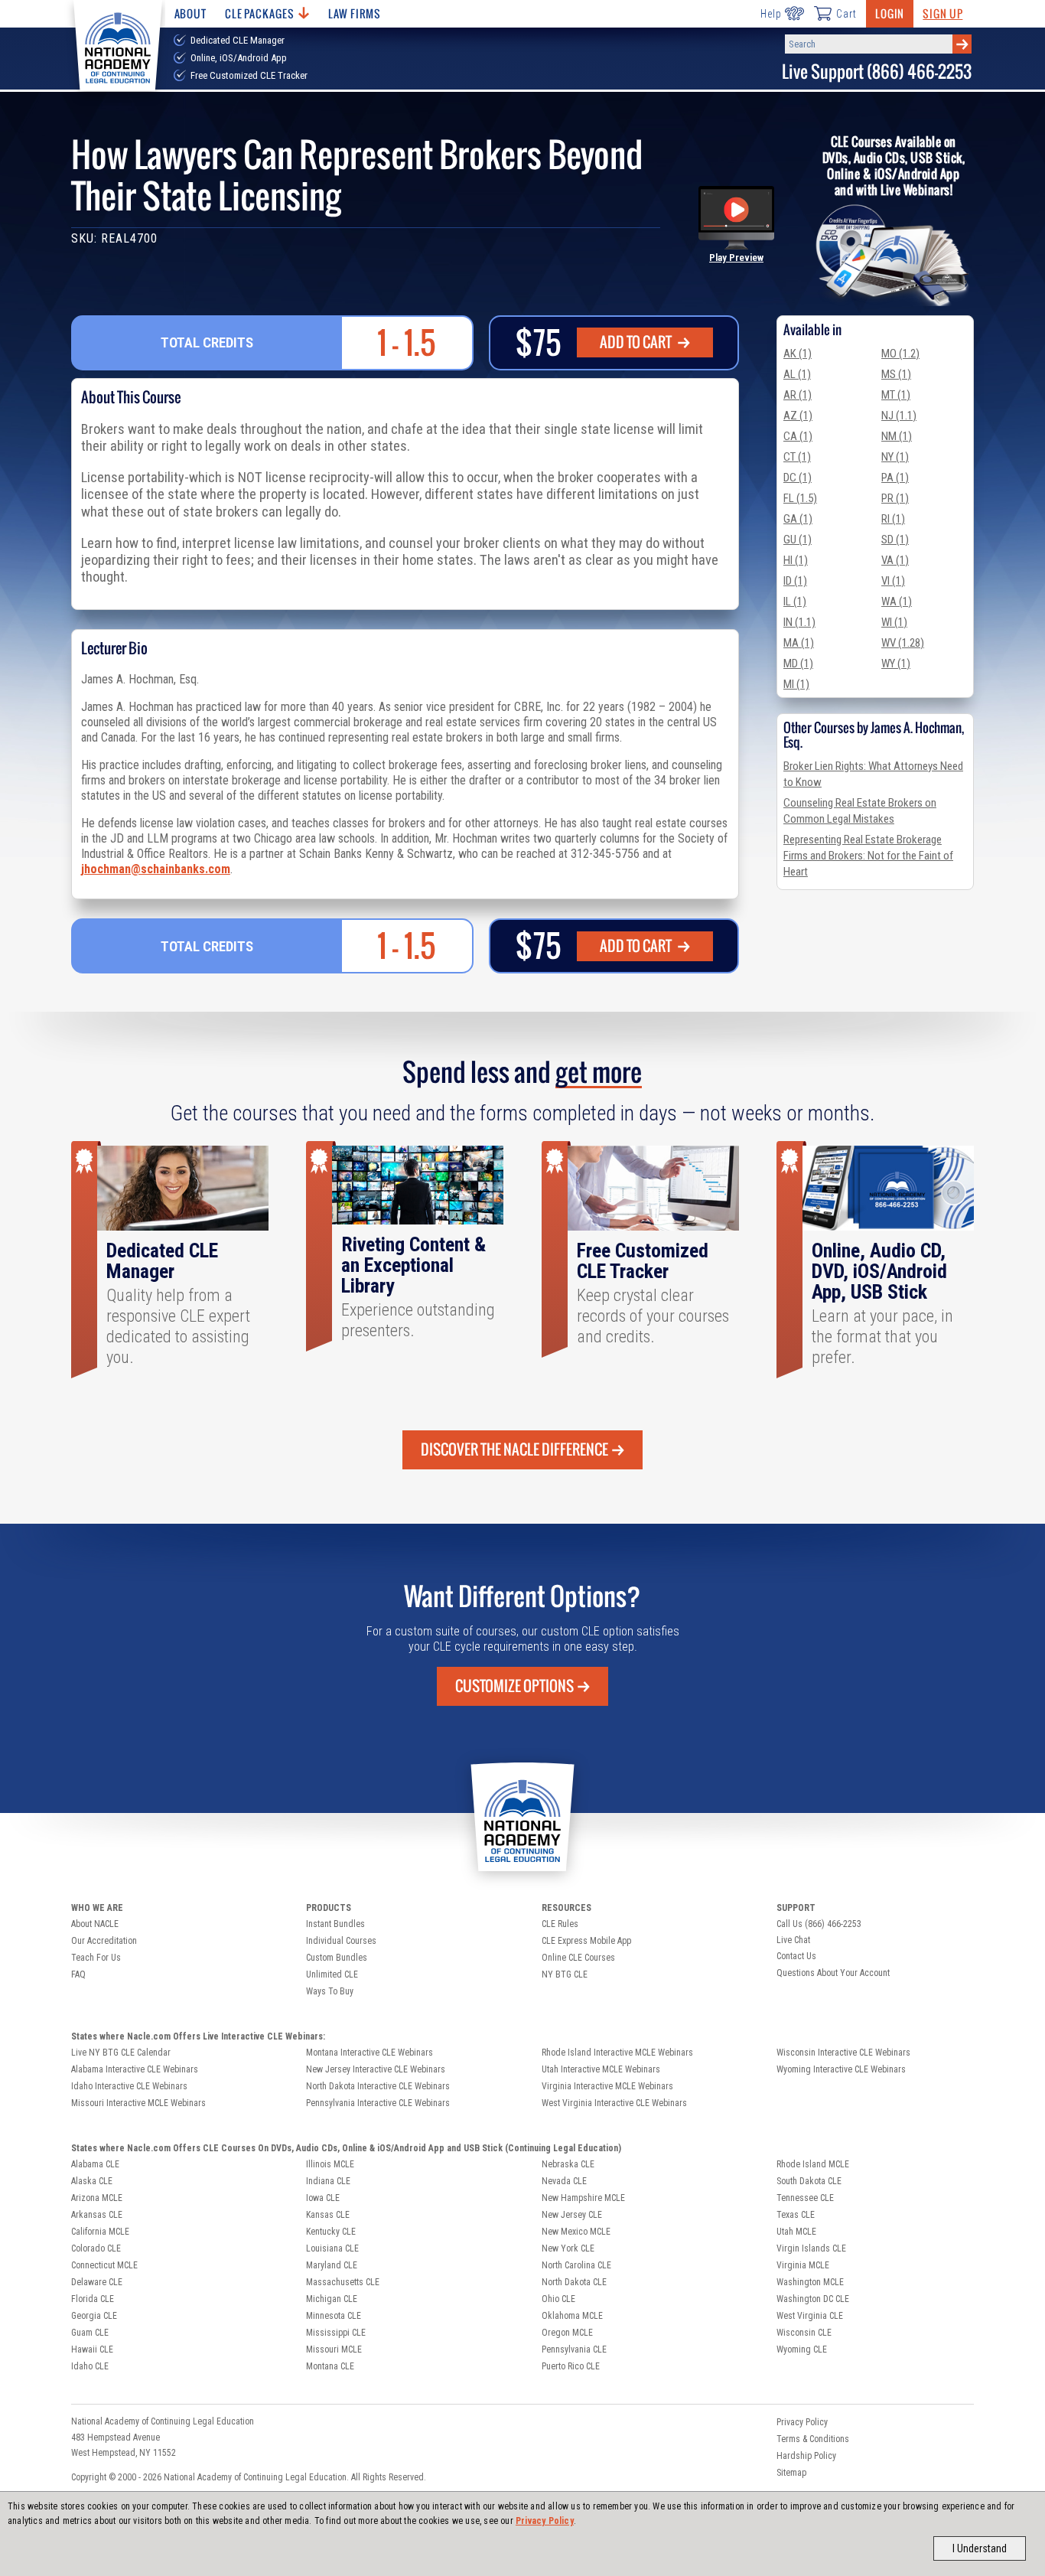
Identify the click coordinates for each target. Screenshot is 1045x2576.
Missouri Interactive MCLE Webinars (138, 2103)
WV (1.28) (903, 643)
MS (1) (896, 374)
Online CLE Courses (578, 1958)
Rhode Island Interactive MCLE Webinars (617, 2053)
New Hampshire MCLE (583, 2198)
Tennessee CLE (805, 2198)
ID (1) (795, 581)
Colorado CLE (96, 2248)
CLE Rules (560, 1924)
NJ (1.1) (899, 416)
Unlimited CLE (332, 1974)
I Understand (980, 2548)
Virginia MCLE (803, 2265)
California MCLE (100, 2232)
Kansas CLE (328, 2215)
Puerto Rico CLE (571, 2366)
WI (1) (894, 622)
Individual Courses (341, 1941)
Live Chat (793, 1940)
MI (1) (796, 684)
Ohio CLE (558, 2299)
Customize (514, 1686)
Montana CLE (330, 2366)
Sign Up (942, 13)
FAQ (78, 1974)
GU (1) (798, 540)
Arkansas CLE (97, 2215)
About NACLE (95, 1924)
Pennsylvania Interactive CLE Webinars (378, 2103)
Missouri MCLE (334, 2349)
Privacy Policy (545, 2521)
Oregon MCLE (567, 2333)
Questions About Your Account (833, 1973)
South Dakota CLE (809, 2181)
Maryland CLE (332, 2265)
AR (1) (798, 395)
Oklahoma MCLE (572, 2316)
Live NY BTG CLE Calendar (121, 2053)
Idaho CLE (90, 2366)
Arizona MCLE (97, 2198)
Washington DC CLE (813, 2299)
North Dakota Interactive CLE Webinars (378, 2086)
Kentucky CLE (331, 2232)
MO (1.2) (900, 354)
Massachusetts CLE (343, 2282)
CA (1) (798, 436)
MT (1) (896, 395)
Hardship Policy (806, 2456)
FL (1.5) (800, 498)
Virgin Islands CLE (811, 2248)
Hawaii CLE (92, 2349)
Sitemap (791, 2473)
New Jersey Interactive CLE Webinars (376, 2069)
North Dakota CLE (574, 2282)
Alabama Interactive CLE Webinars (135, 2069)
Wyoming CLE (802, 2349)
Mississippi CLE (336, 2333)
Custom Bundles (337, 1958)
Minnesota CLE (334, 2316)
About (190, 13)
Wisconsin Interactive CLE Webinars (843, 2053)
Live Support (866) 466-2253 (877, 72)
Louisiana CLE (332, 2248)
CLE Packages (259, 13)
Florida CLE (93, 2299)
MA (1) (799, 643)
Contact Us (796, 1956)
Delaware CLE (97, 2282)
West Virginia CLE (810, 2316)
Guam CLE (90, 2333)
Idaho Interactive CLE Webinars (129, 2086)
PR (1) (895, 498)
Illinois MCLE (330, 2164)
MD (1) (798, 664)
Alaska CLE (92, 2181)
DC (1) (798, 478)
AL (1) (797, 374)
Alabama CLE (95, 2164)
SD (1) (895, 540)
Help (771, 14)
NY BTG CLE (565, 1974)
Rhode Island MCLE (813, 2164)
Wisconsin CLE (804, 2333)
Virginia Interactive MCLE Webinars (607, 2086)
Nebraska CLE (568, 2164)
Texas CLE (796, 2215)
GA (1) (798, 519)
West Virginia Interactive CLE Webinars (614, 2103)
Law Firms (355, 13)
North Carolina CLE (576, 2265)
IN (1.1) (799, 622)
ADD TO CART (637, 342)
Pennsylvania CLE (574, 2349)
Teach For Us (96, 1958)
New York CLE (568, 2248)
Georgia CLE (94, 2316)
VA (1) (895, 560)
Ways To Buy (330, 1991)
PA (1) (895, 478)
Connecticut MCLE (104, 2265)
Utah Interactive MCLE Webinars (601, 2069)
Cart (846, 14)
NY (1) (895, 457)
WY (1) (896, 664)
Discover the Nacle (514, 1449)
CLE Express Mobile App (586, 1941)
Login (890, 13)
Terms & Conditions (813, 2439)
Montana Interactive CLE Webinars (369, 2053)
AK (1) (798, 354)
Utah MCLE (796, 2232)
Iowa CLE (323, 2198)
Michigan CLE (332, 2299)
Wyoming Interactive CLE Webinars (841, 2069)
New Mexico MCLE (576, 2232)
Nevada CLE (564, 2181)
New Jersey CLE (572, 2215)
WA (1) (897, 602)
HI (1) (796, 560)
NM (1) (897, 436)
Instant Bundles (335, 1924)
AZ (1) (798, 416)
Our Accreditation (104, 1941)
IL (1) (795, 602)
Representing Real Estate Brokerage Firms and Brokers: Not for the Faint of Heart (868, 856)
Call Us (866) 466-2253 (819, 1924)
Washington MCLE (810, 2282)
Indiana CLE (328, 2181)
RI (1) (893, 519)
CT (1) (797, 457)
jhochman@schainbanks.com (156, 869)
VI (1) (893, 581)
